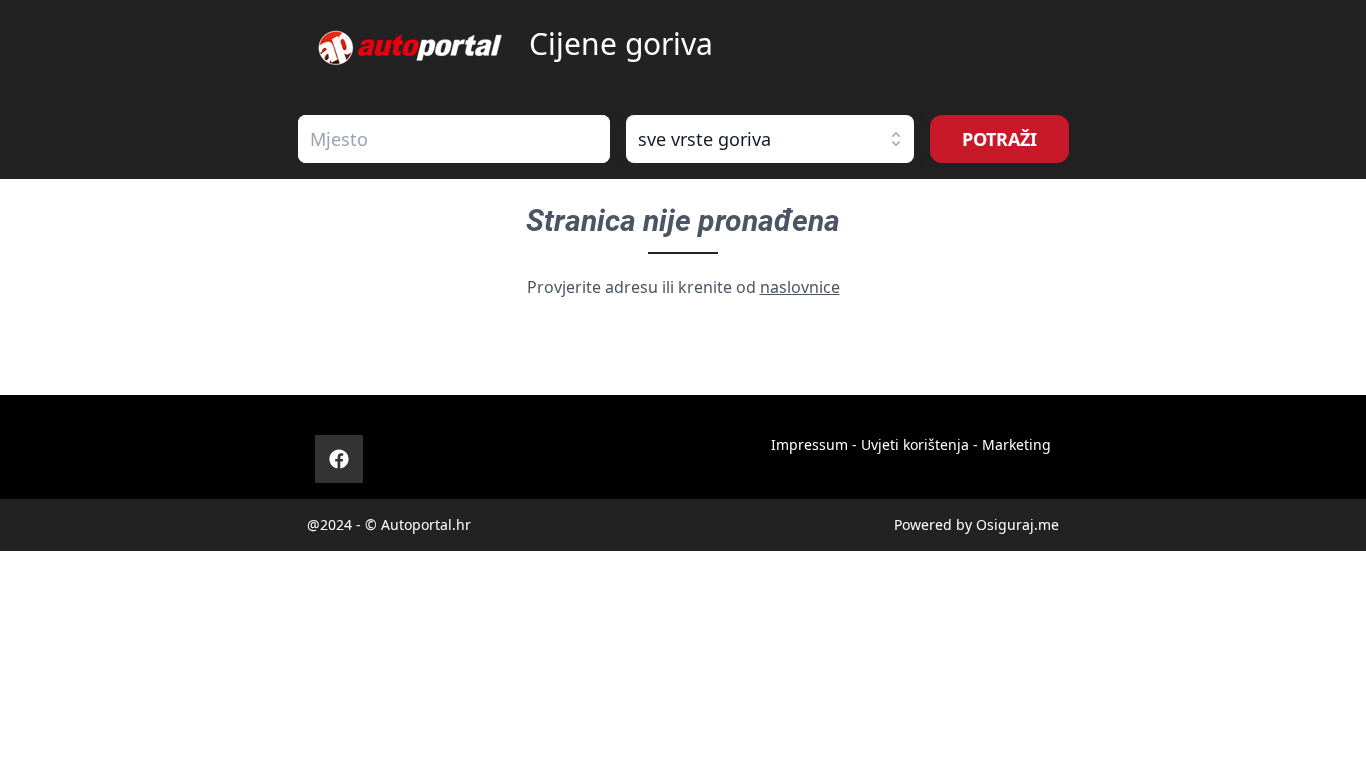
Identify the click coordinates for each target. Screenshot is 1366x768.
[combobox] (454, 139)
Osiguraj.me (1017, 524)
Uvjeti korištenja (915, 444)
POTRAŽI (999, 139)
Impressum (809, 444)
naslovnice (800, 287)
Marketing (1016, 444)
